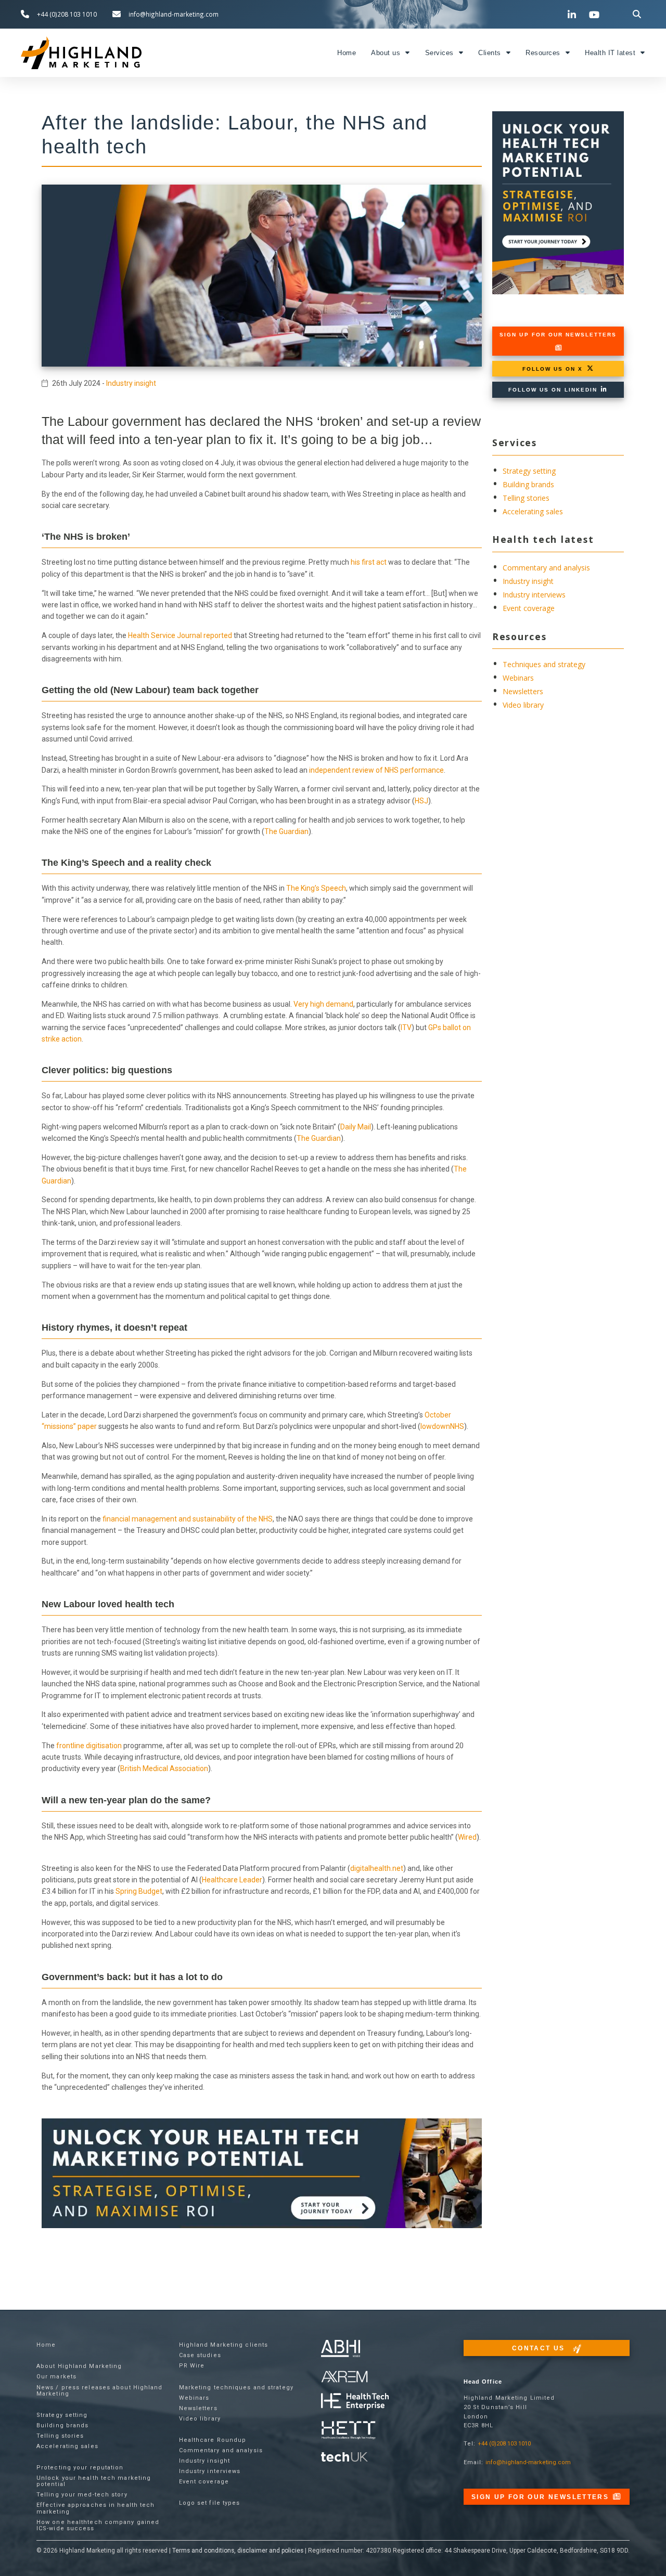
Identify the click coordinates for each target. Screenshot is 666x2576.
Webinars (518, 678)
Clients (490, 53)
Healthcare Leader (232, 1880)
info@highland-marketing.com (528, 2462)
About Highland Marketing (79, 2366)
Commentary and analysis (546, 568)
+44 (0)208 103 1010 (504, 2444)
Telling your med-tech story (82, 2495)
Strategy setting (529, 471)
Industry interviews (534, 595)
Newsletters (523, 691)
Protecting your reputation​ (80, 2468)
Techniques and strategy (544, 664)
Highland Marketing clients (224, 2345)
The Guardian (286, 831)
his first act (369, 562)
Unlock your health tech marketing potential (94, 2481)
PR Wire (192, 2366)
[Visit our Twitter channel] (551, 14)
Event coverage (529, 608)
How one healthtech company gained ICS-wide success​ (98, 2525)
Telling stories (526, 498)
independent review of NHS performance (376, 770)
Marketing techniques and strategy (236, 2388)
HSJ (421, 801)
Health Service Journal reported (180, 635)
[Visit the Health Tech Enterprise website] (355, 2402)
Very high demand (323, 1004)
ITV (406, 1027)
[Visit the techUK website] (344, 2376)
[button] (637, 14)
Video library (523, 705)
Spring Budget (139, 1891)
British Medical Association (164, 1768)
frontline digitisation (89, 1746)
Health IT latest (610, 53)
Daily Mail (356, 1127)
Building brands (528, 484)
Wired (467, 1837)
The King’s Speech (316, 888)
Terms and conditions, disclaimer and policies (238, 2551)
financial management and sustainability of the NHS (188, 1519)
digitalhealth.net (377, 1868)
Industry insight (131, 383)
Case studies (200, 2355)
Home (347, 53)
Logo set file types (210, 2503)
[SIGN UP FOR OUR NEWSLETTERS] (558, 348)
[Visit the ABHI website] (341, 2349)
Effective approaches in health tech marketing (96, 2508)
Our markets (56, 2377)
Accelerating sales (533, 511)
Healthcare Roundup (213, 2440)
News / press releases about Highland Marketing (100, 2391)
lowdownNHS (442, 1426)
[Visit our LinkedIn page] (573, 15)
